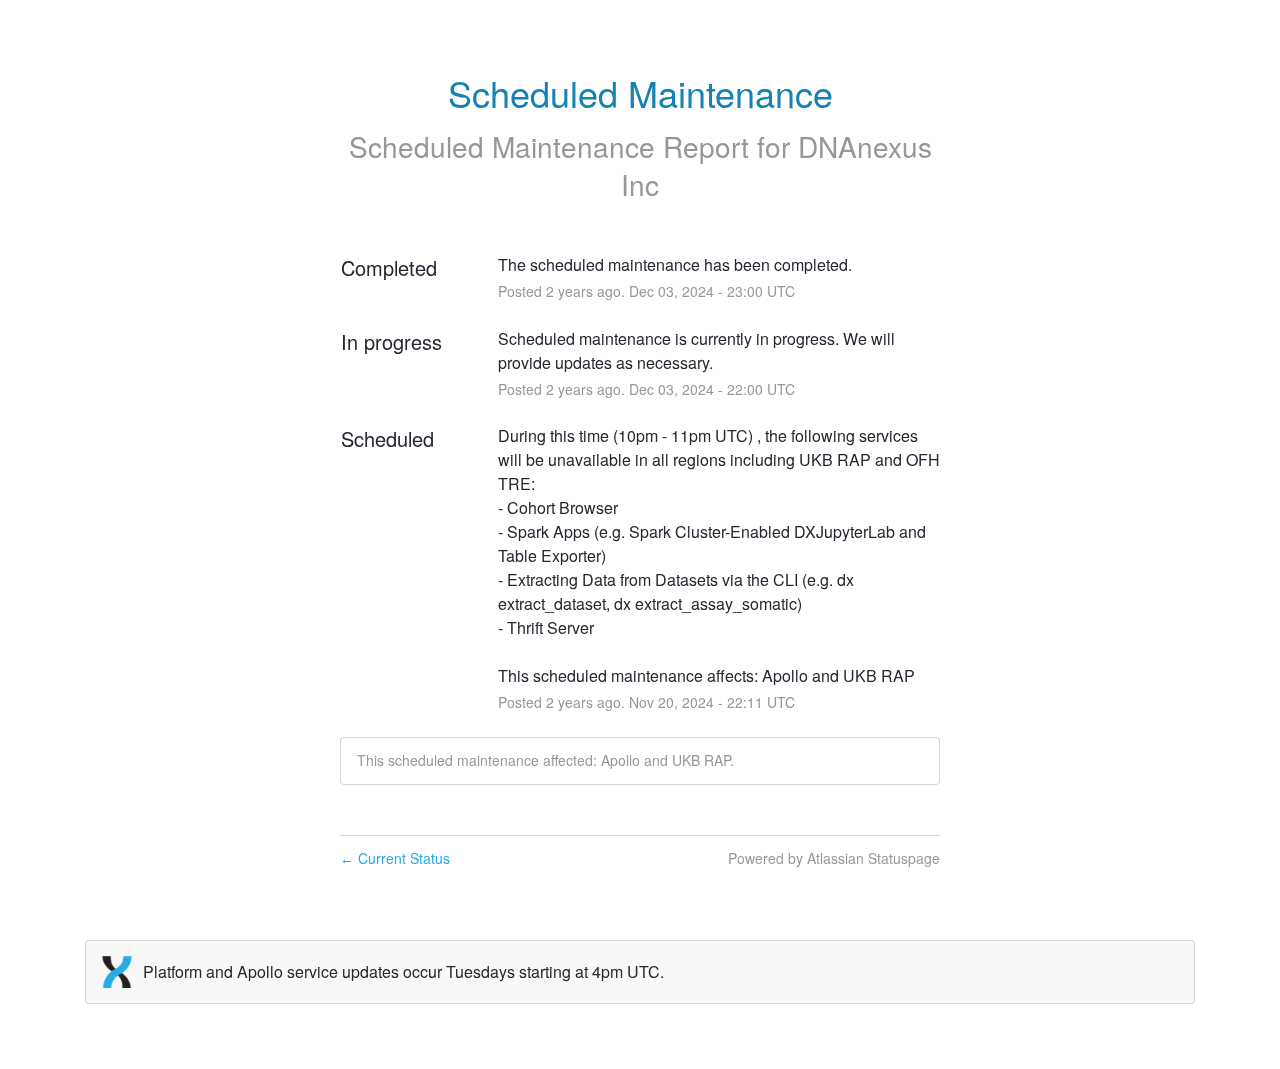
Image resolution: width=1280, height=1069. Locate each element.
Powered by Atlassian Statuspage (834, 858)
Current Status (395, 858)
